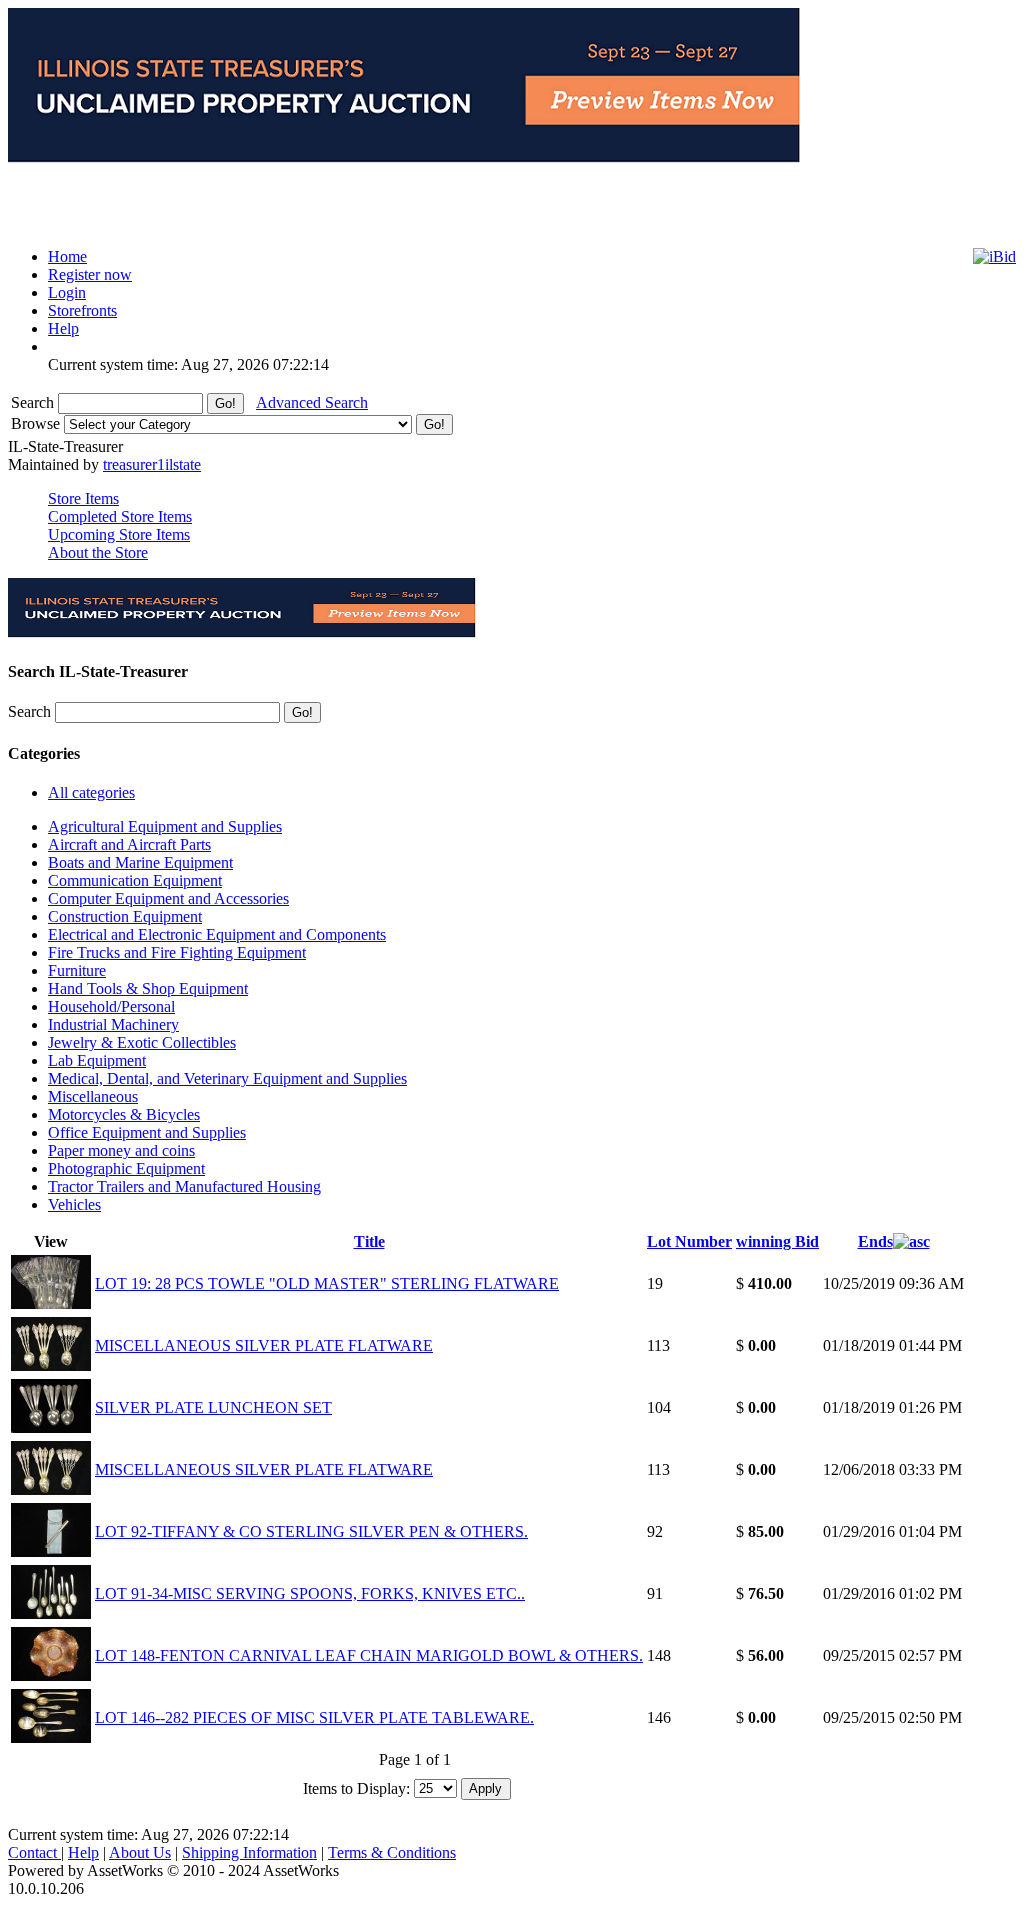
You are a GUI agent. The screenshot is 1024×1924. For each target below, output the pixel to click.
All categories (91, 792)
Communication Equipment (135, 880)
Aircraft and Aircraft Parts (129, 844)
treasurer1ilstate (152, 464)
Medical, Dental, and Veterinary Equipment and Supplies (227, 1078)
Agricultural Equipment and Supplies (165, 826)
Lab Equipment (97, 1060)
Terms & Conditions (392, 1852)
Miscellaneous (93, 1096)
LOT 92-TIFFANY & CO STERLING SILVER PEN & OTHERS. (311, 1531)
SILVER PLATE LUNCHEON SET (213, 1407)
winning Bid (777, 1241)
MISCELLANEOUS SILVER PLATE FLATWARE (264, 1345)
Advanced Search (312, 402)
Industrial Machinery (113, 1024)
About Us (140, 1852)
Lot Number (689, 1241)
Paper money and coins (121, 1150)
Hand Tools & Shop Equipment (148, 988)
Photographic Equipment (126, 1168)
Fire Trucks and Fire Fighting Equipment (177, 952)
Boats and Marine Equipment (140, 862)
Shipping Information (249, 1852)
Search (34, 402)
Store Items (83, 498)
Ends (875, 1241)
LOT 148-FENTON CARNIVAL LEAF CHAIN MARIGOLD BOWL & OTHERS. (369, 1655)
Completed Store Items (120, 516)
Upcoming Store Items (119, 534)
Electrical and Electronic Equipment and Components (217, 934)
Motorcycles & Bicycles (124, 1114)
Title (369, 1241)
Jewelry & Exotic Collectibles (142, 1042)
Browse (37, 423)
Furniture (77, 970)
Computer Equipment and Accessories (168, 898)
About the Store (98, 552)
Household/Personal (111, 1006)
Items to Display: (356, 1787)
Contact (34, 1852)
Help (83, 1852)
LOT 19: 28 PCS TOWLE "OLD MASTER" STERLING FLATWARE (327, 1283)
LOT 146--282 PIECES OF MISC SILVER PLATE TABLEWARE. (314, 1717)
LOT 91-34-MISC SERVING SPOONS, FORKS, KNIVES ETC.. (310, 1593)
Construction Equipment (125, 916)
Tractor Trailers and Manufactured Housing (184, 1186)
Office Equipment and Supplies (147, 1132)
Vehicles (74, 1204)
